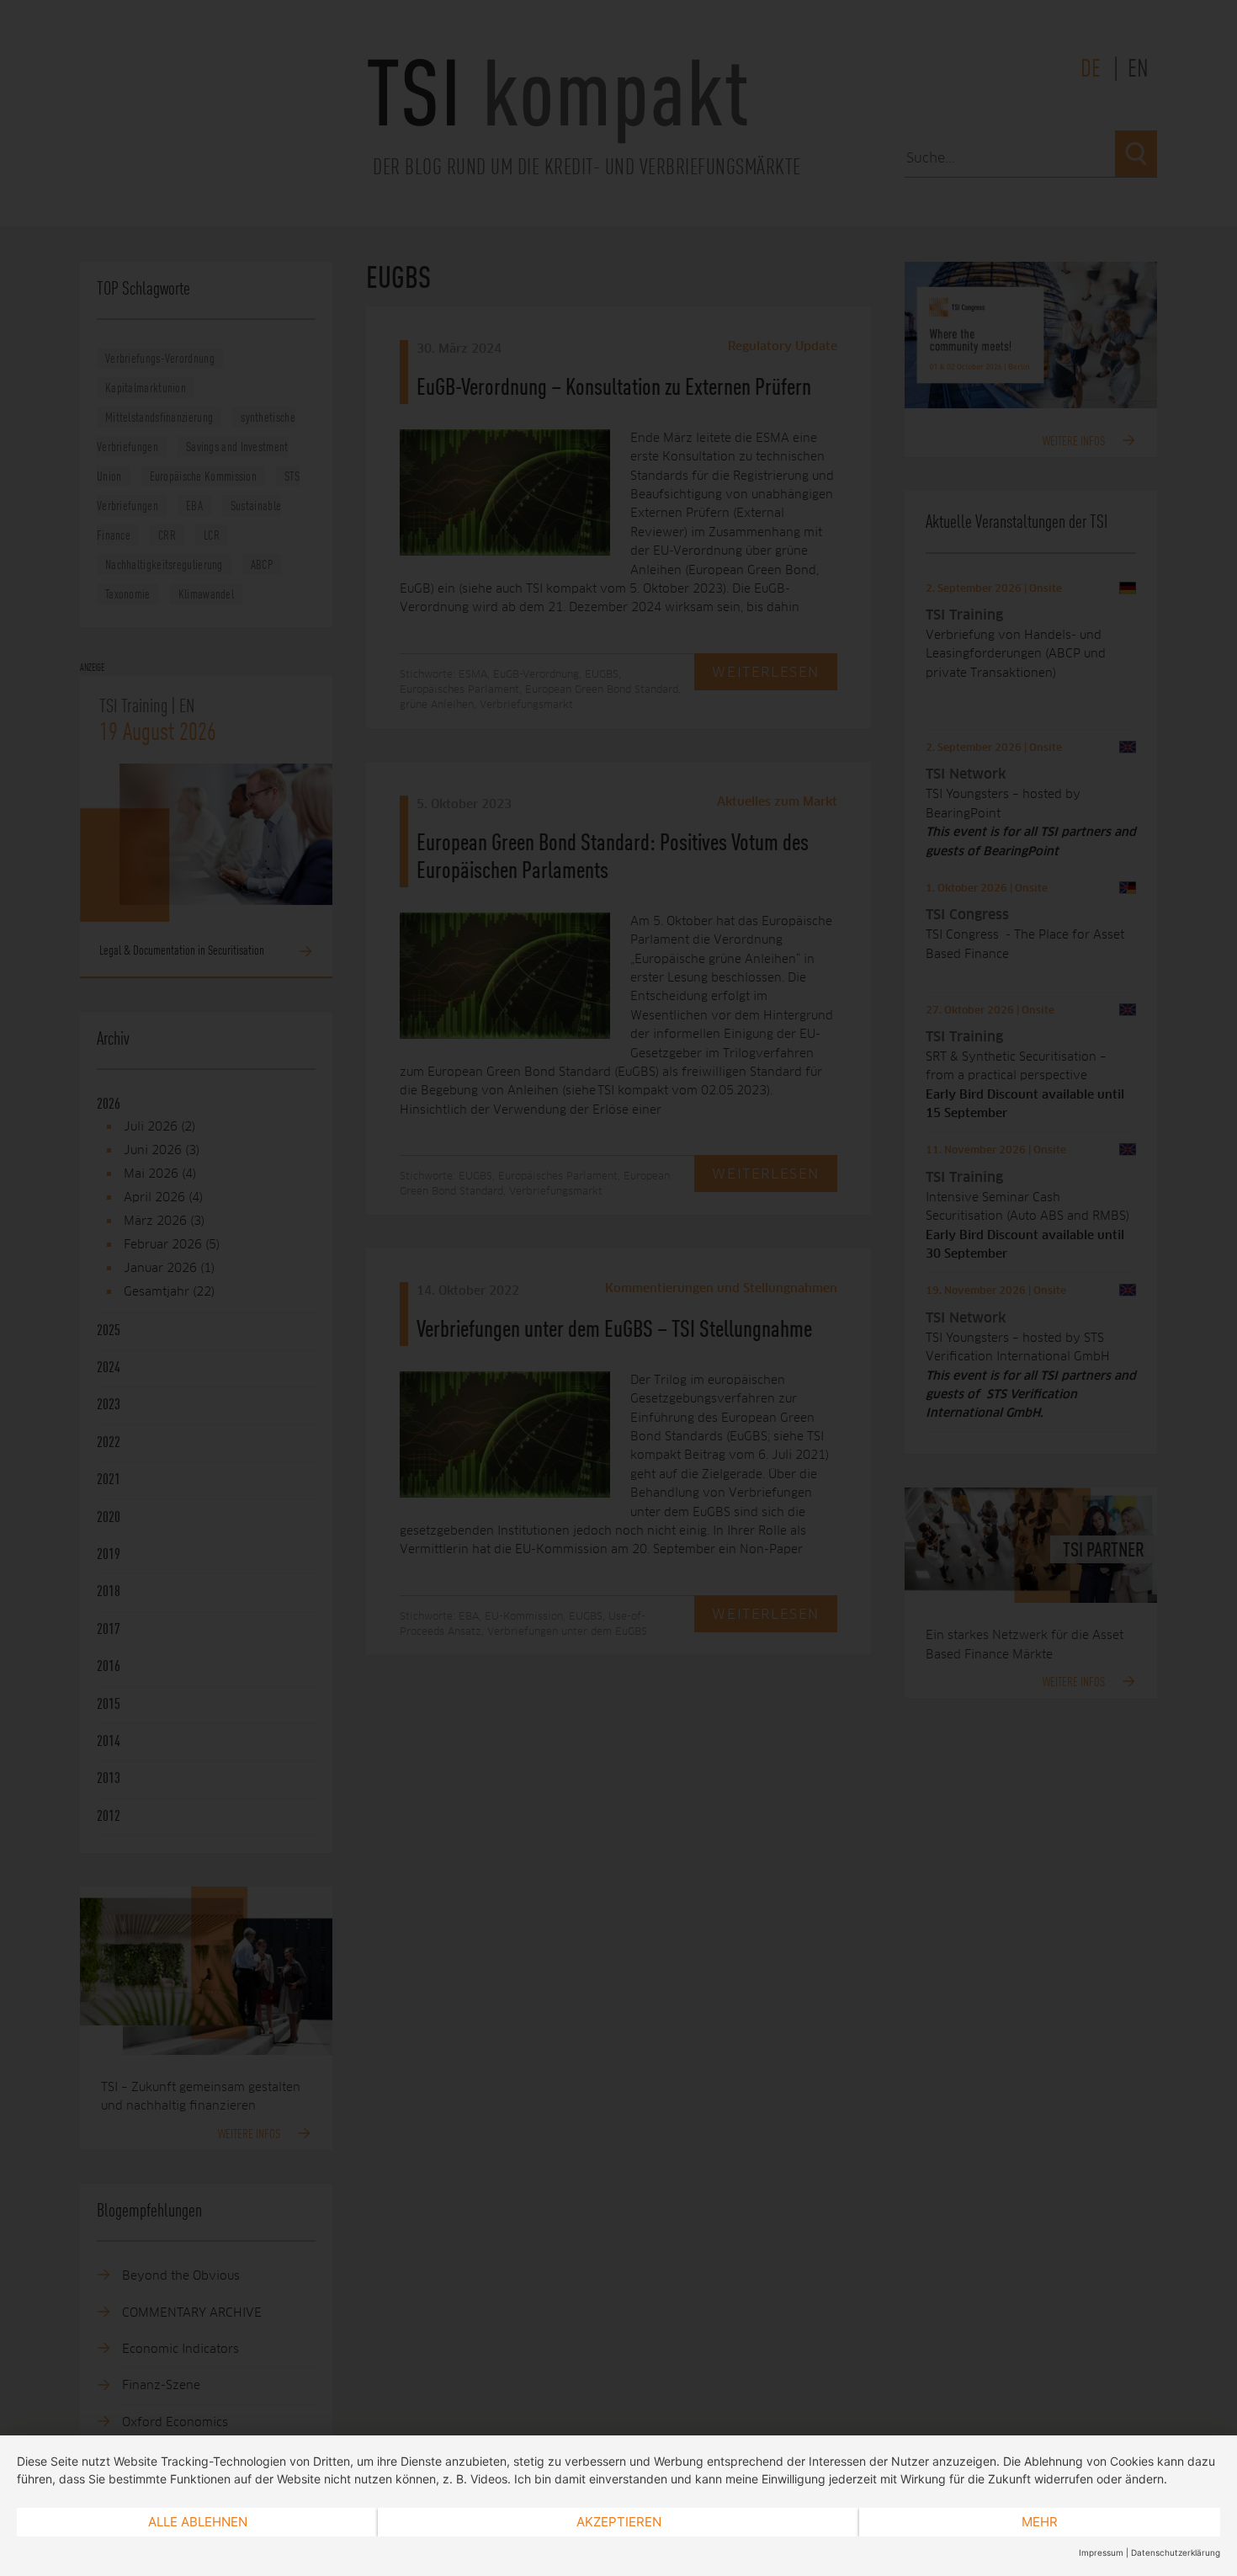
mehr (1040, 2522)
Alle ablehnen (198, 2522)
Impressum (1101, 2552)
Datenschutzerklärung (1176, 2552)
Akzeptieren (619, 2522)
